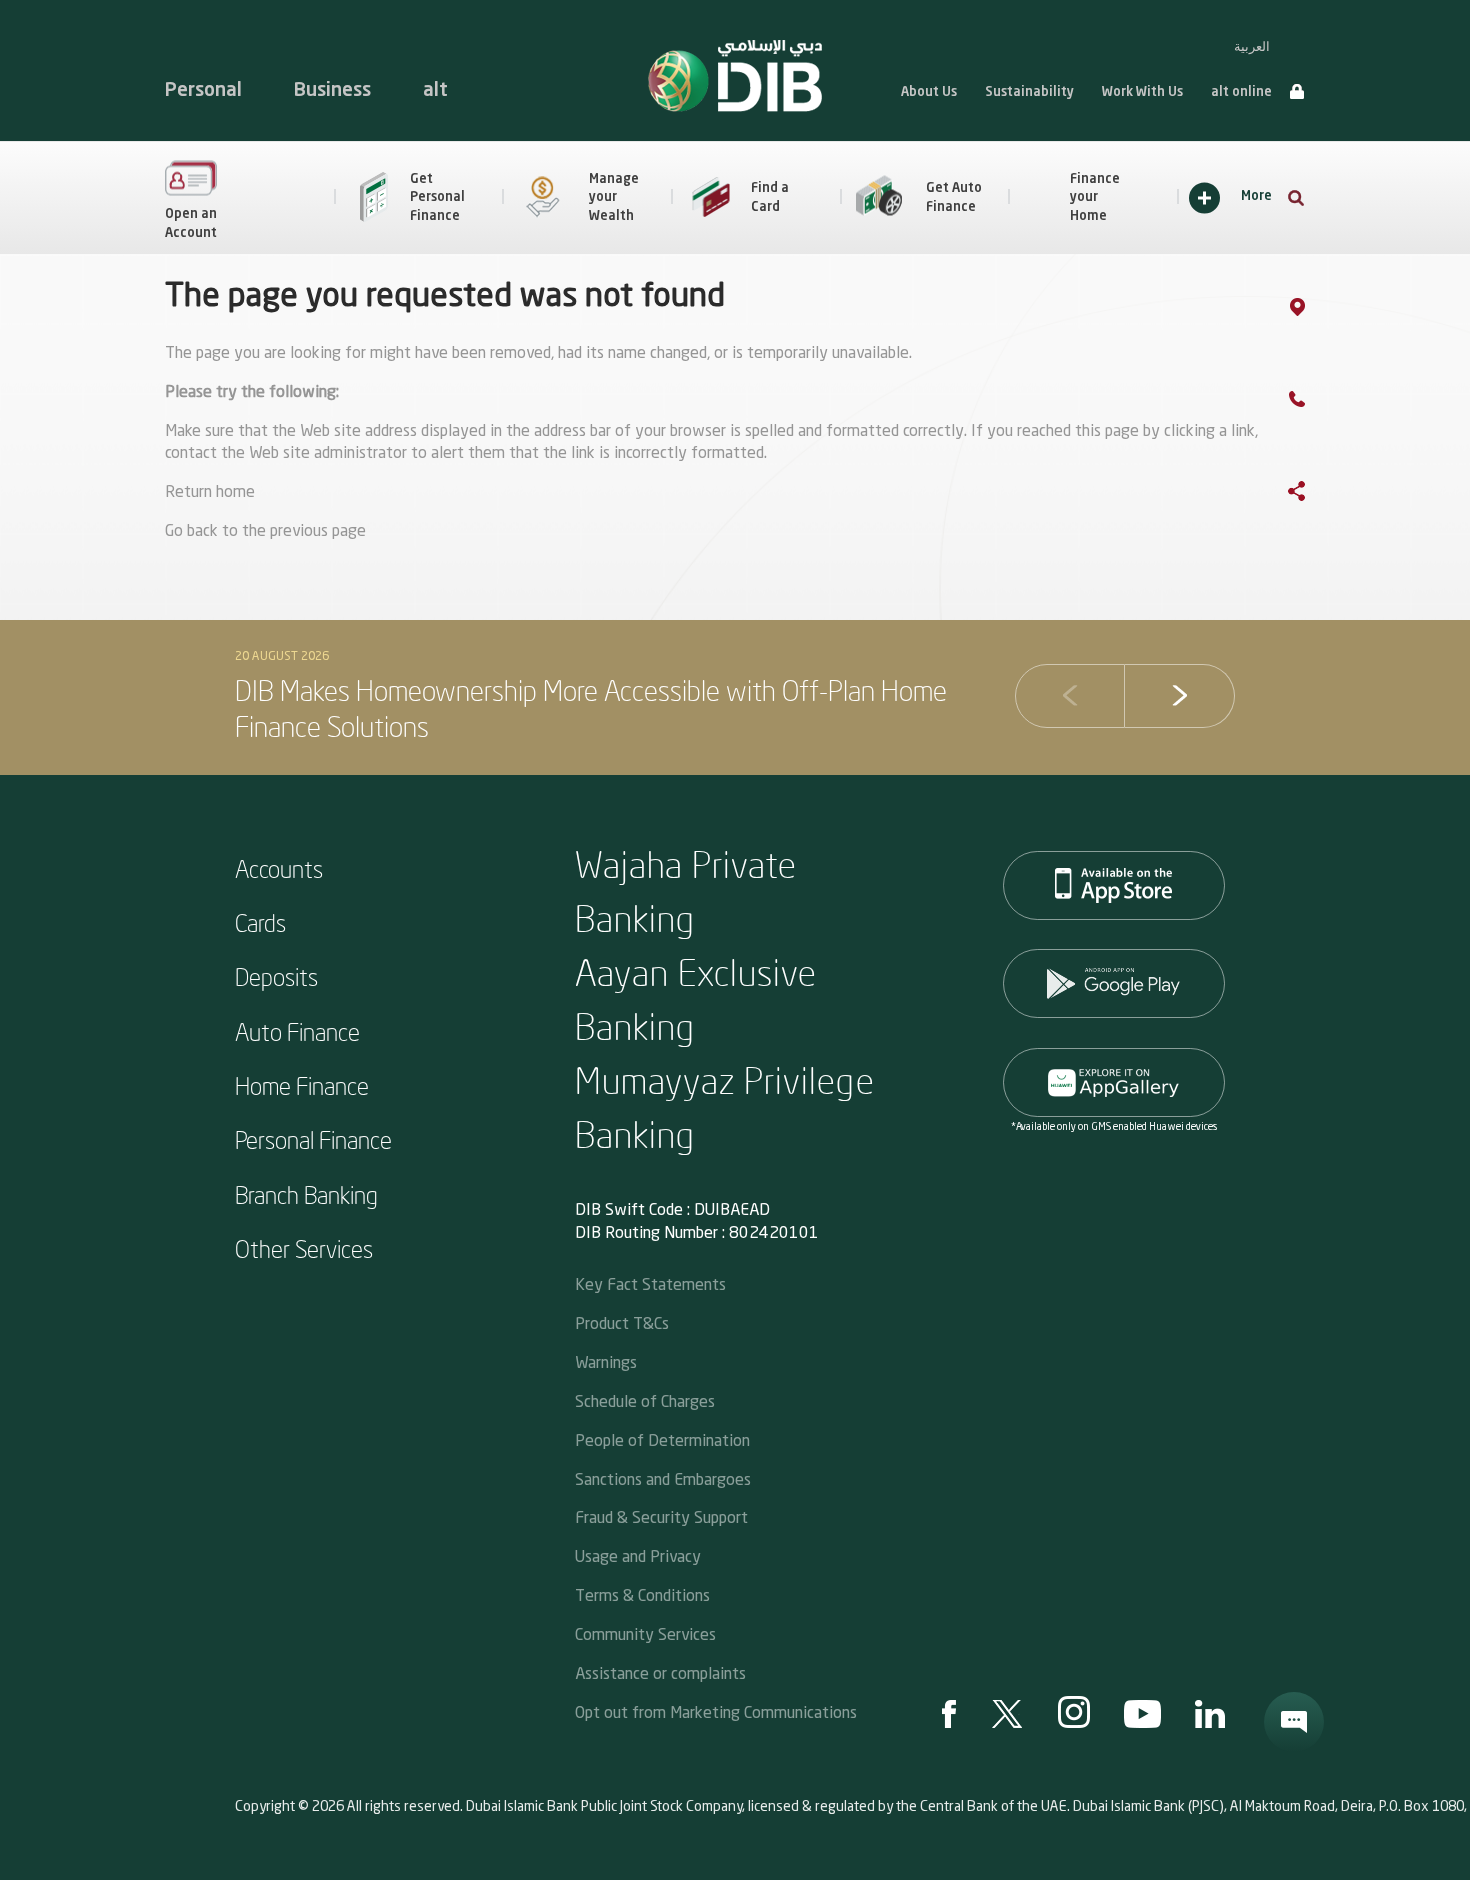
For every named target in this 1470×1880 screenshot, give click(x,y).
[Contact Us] (1317, 403)
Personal (203, 90)
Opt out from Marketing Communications (716, 1711)
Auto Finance (297, 1031)
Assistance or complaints (660, 1672)
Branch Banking (306, 1194)
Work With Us (1142, 92)
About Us (929, 92)
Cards (260, 922)
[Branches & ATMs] (1317, 311)
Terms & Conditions (642, 1594)
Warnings (606, 1361)
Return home (210, 493)
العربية (1252, 46)
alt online (1241, 92)
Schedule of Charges (645, 1400)
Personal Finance (313, 1139)
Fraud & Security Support (661, 1516)
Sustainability (1029, 92)
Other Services (304, 1248)
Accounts (279, 868)
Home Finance (302, 1085)
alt (435, 90)
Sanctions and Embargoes (663, 1478)
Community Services (645, 1633)
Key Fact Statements (650, 1283)
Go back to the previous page (265, 532)
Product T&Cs (622, 1322)
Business (332, 90)
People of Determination (662, 1439)
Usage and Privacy (638, 1555)
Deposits (276, 976)
